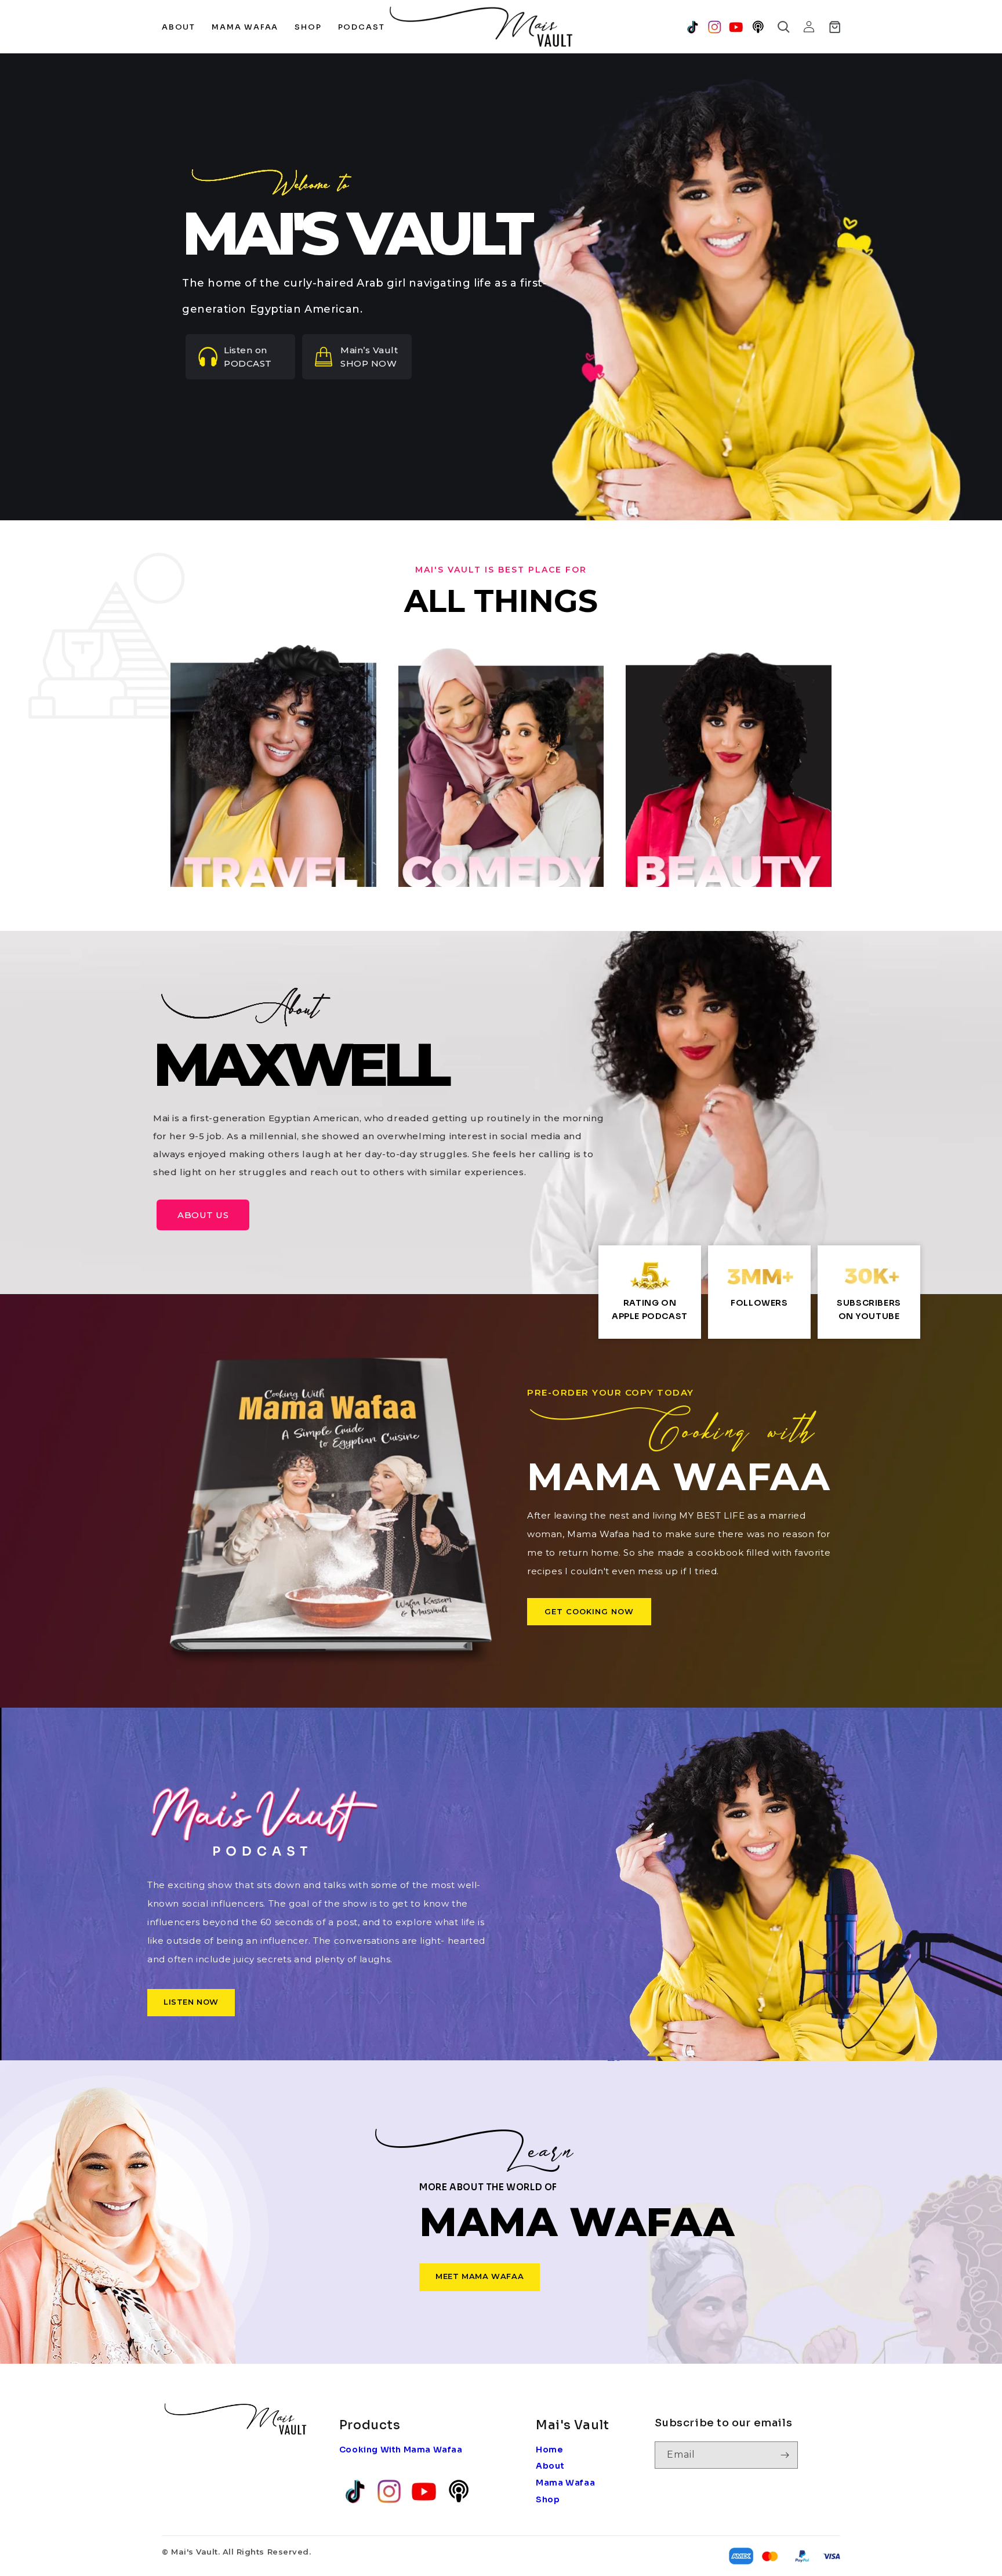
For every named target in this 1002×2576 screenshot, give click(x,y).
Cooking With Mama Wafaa (401, 2450)
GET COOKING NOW (589, 1611)
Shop (548, 2499)
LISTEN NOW (191, 2002)
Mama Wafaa (565, 2483)
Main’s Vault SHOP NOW (369, 357)
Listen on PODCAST (248, 357)
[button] (783, 27)
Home (549, 2450)
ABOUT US (203, 1215)
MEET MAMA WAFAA (480, 2276)
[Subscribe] (785, 2455)
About (550, 2466)
